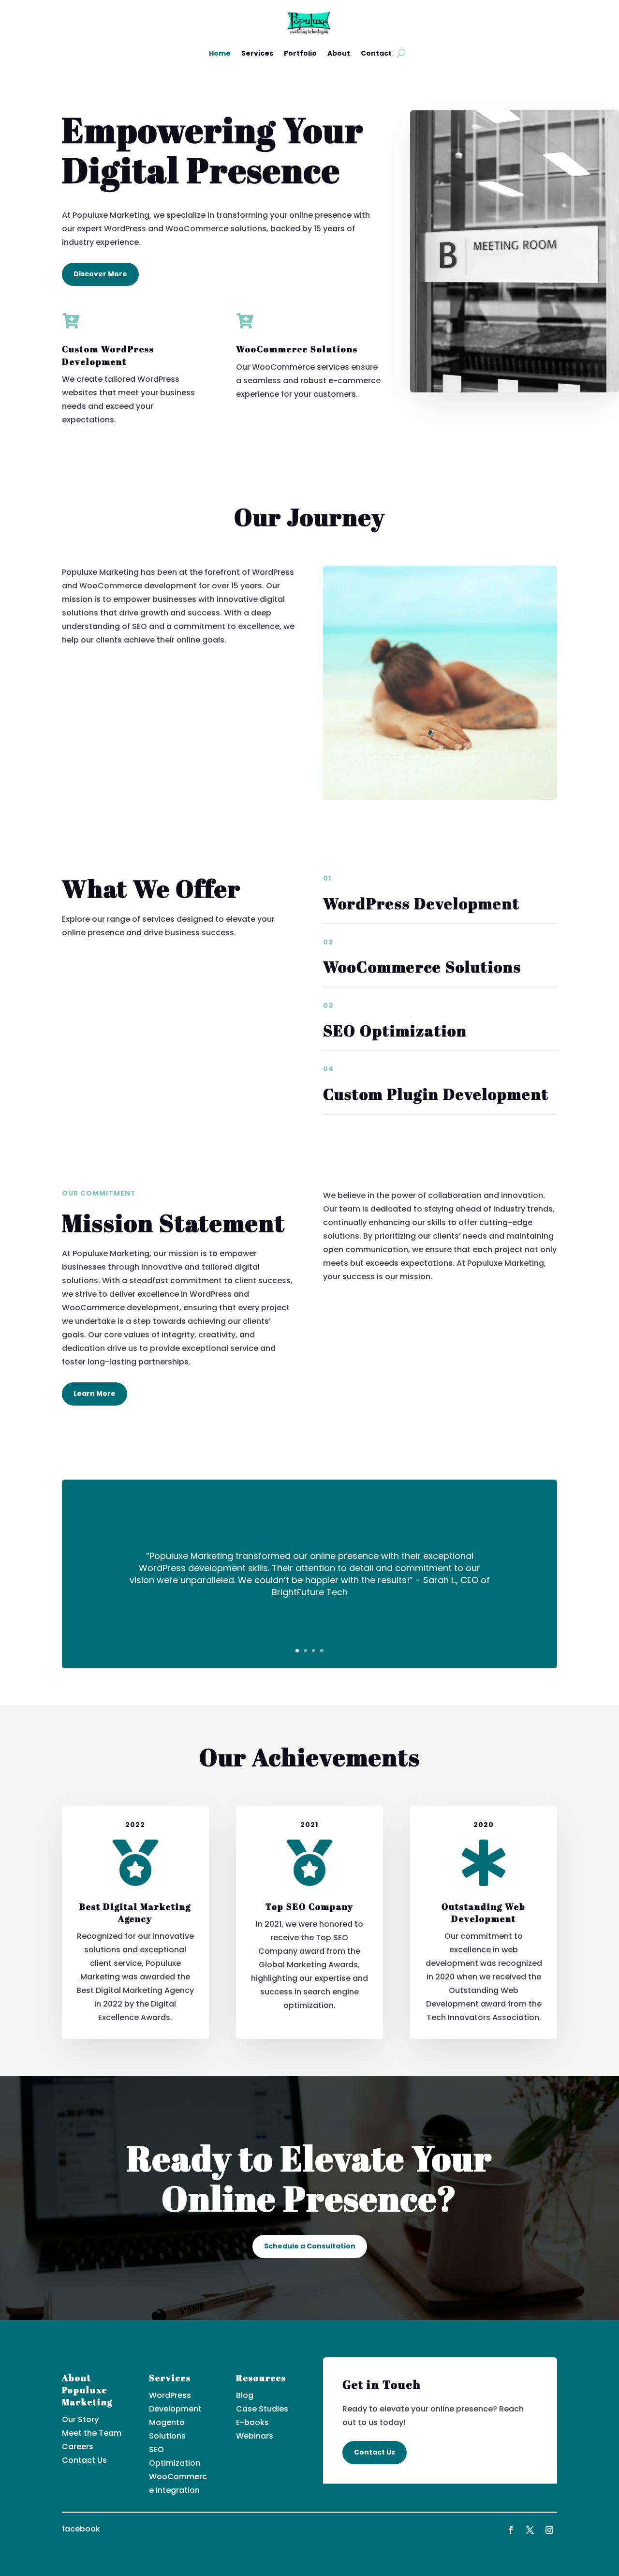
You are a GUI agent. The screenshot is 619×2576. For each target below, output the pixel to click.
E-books (252, 2422)
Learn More (95, 1393)
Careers (78, 2447)
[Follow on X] (511, 2530)
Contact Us (84, 2460)
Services (257, 53)
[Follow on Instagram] (530, 2530)
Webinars (255, 2436)
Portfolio (300, 53)
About (339, 53)
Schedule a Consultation (310, 2246)
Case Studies (262, 2409)
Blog (245, 2395)
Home (220, 53)
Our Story (80, 2419)
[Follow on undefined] (549, 2530)
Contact (376, 53)
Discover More (100, 274)
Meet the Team (92, 2433)
